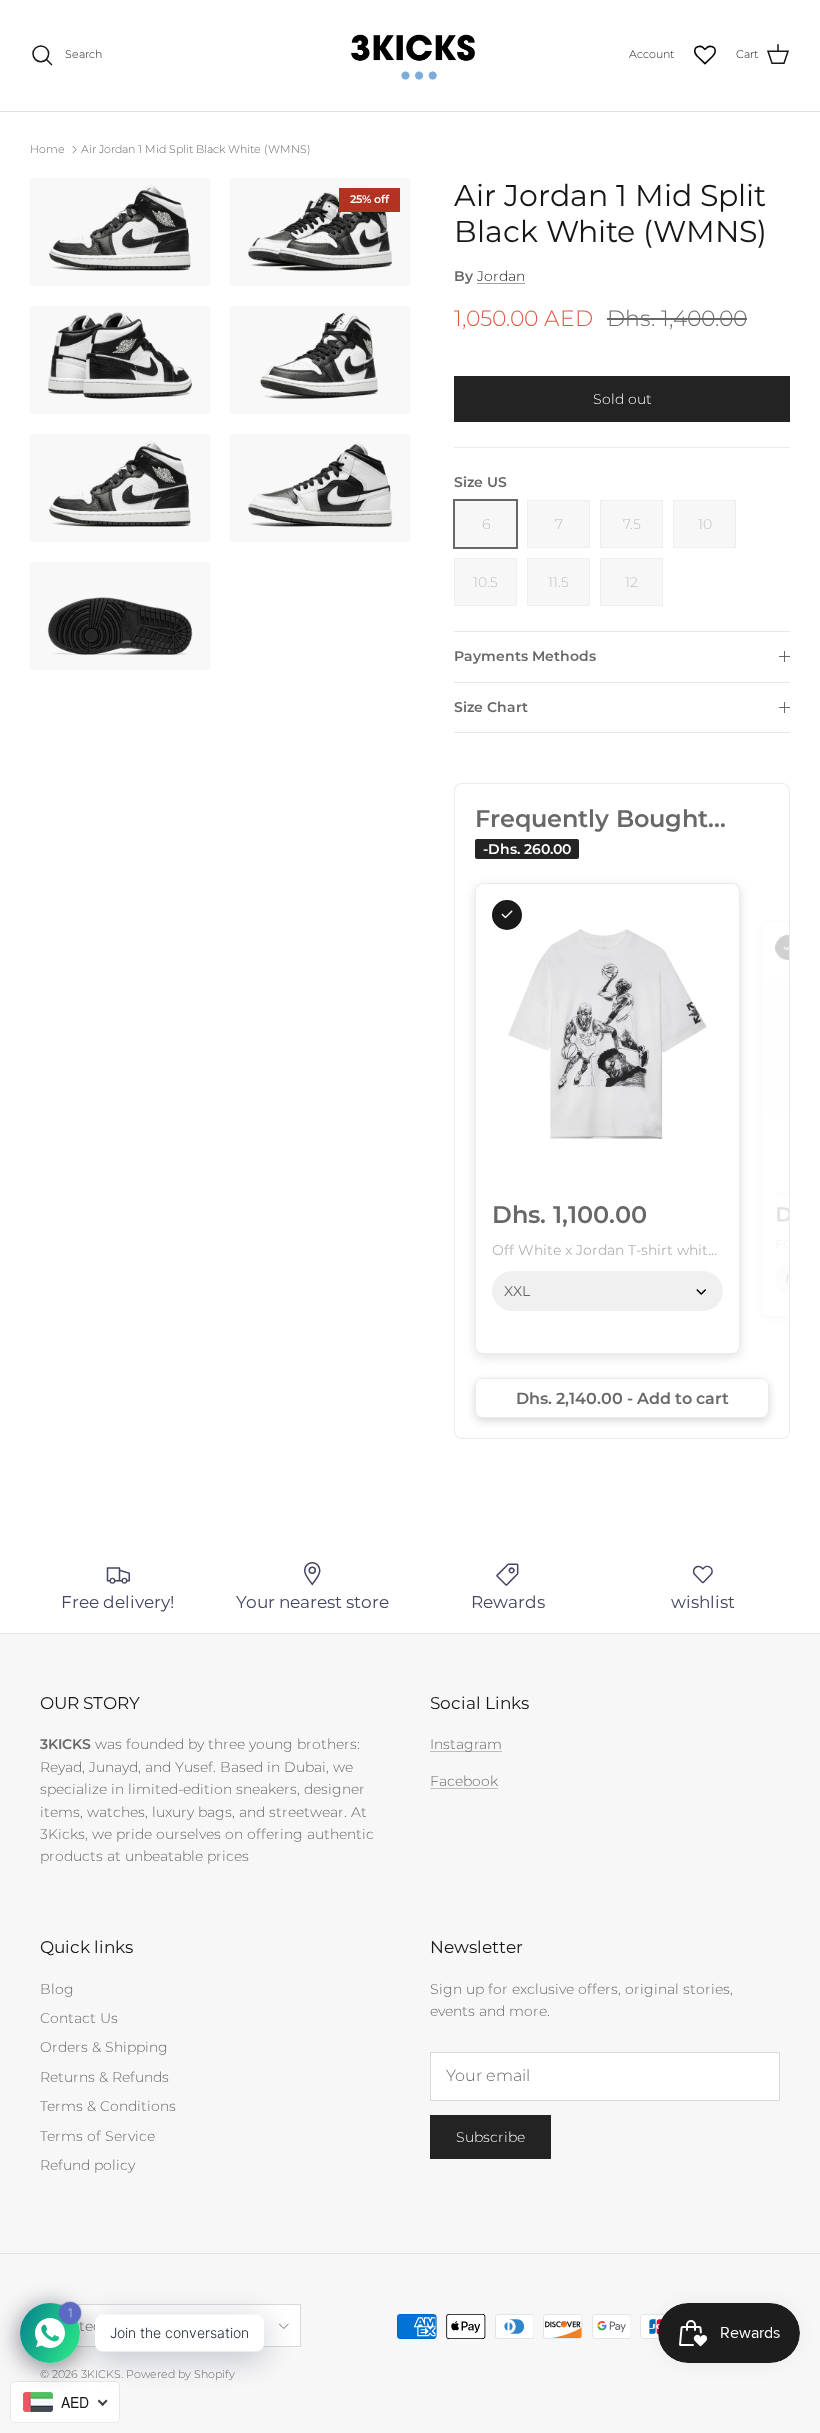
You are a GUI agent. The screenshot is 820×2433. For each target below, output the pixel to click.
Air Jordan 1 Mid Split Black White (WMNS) (196, 149)
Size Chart (491, 707)
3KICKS (101, 2374)
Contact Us (79, 2018)
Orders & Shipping (104, 2047)
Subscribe (490, 2137)
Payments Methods (525, 656)
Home (47, 149)
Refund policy (87, 2165)
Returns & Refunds (104, 2077)
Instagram (466, 1744)
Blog (57, 1989)
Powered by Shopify (180, 2374)
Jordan (501, 276)
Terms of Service (97, 2136)
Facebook (464, 1781)
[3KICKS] (410, 55)
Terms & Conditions (108, 2106)
